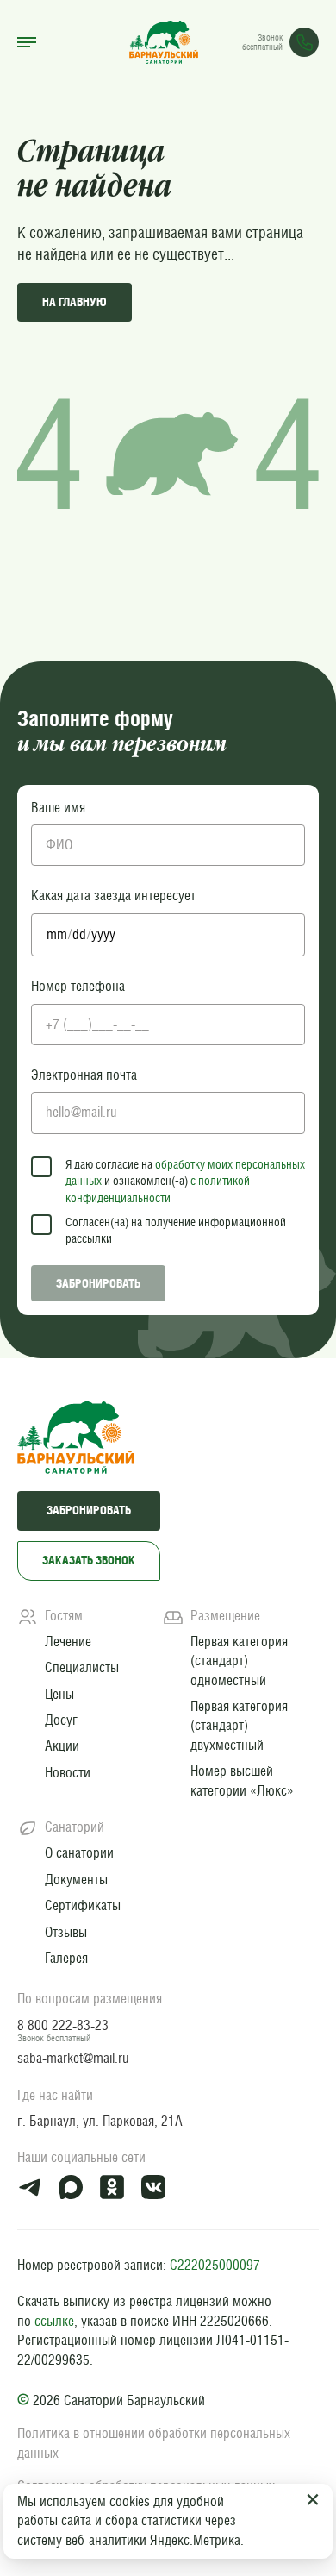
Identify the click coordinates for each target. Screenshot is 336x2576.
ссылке (54, 2321)
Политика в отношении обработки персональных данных (154, 2443)
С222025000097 (215, 2265)
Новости (68, 1773)
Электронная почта (84, 1075)
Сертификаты (83, 1905)
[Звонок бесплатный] (304, 42)
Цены (59, 1694)
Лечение (68, 1642)
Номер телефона (78, 986)
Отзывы (66, 1932)
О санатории (79, 1853)
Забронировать (98, 1283)
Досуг (61, 1720)
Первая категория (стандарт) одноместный (239, 1661)
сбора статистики (153, 2520)
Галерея (66, 1958)
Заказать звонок (89, 1560)
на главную (75, 302)
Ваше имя (58, 808)
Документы (76, 1880)
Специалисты (82, 1667)
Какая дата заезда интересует (113, 896)
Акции (62, 1746)
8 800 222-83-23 (63, 2025)
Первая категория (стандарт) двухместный (239, 1726)
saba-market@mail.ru (73, 2058)
